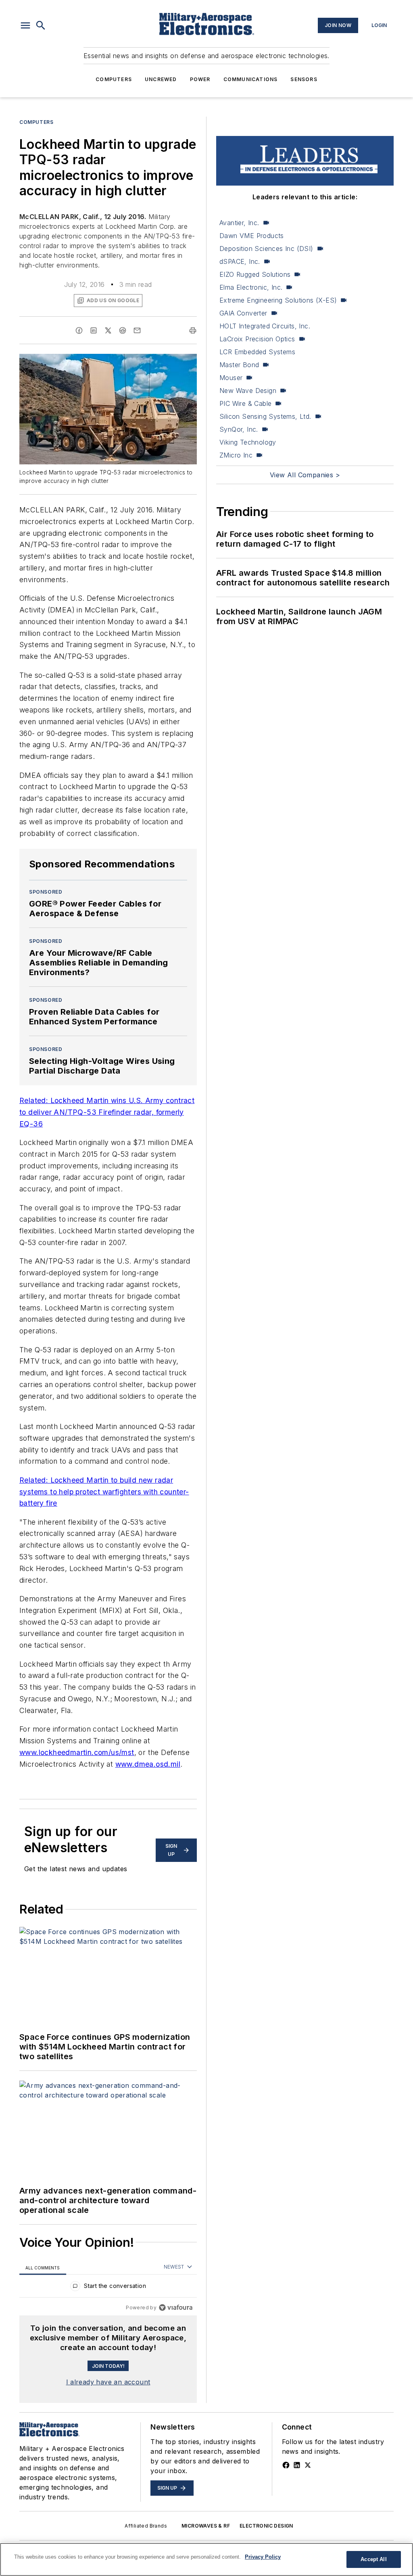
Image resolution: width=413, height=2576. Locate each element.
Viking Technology (248, 442)
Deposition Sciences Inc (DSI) (266, 249)
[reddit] (123, 330)
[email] (137, 330)
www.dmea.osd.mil (148, 1764)
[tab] (43, 2268)
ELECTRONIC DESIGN (266, 2526)
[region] (108, 2288)
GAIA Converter (243, 313)
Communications (251, 79)
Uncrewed (161, 79)
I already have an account (108, 2382)
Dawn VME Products (252, 236)
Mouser (231, 378)
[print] (193, 330)
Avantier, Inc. (239, 223)
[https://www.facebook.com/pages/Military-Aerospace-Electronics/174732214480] (286, 2465)
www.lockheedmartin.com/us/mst (77, 1752)
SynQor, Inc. (239, 429)
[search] (41, 25)
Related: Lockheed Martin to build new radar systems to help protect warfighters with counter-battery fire (104, 1492)
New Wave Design (248, 391)
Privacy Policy (263, 2557)
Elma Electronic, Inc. (251, 287)
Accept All (373, 2559)
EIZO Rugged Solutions (255, 274)
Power (200, 79)
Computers (114, 79)
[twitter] (108, 330)
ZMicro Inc (236, 455)
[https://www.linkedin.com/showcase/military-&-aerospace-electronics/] (297, 2465)
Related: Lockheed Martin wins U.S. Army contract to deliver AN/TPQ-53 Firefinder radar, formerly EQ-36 (107, 1112)
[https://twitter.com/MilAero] (308, 2465)
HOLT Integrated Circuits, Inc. (265, 326)
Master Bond (239, 365)
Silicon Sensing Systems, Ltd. (265, 416)
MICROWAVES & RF (206, 2526)
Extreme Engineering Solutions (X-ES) (278, 300)
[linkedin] (94, 330)
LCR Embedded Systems (257, 352)
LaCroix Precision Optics (257, 339)
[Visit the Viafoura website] (176, 2308)
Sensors (304, 79)
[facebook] (79, 330)
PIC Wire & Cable (245, 403)
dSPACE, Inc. (240, 261)
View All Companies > (305, 475)
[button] (25, 25)
